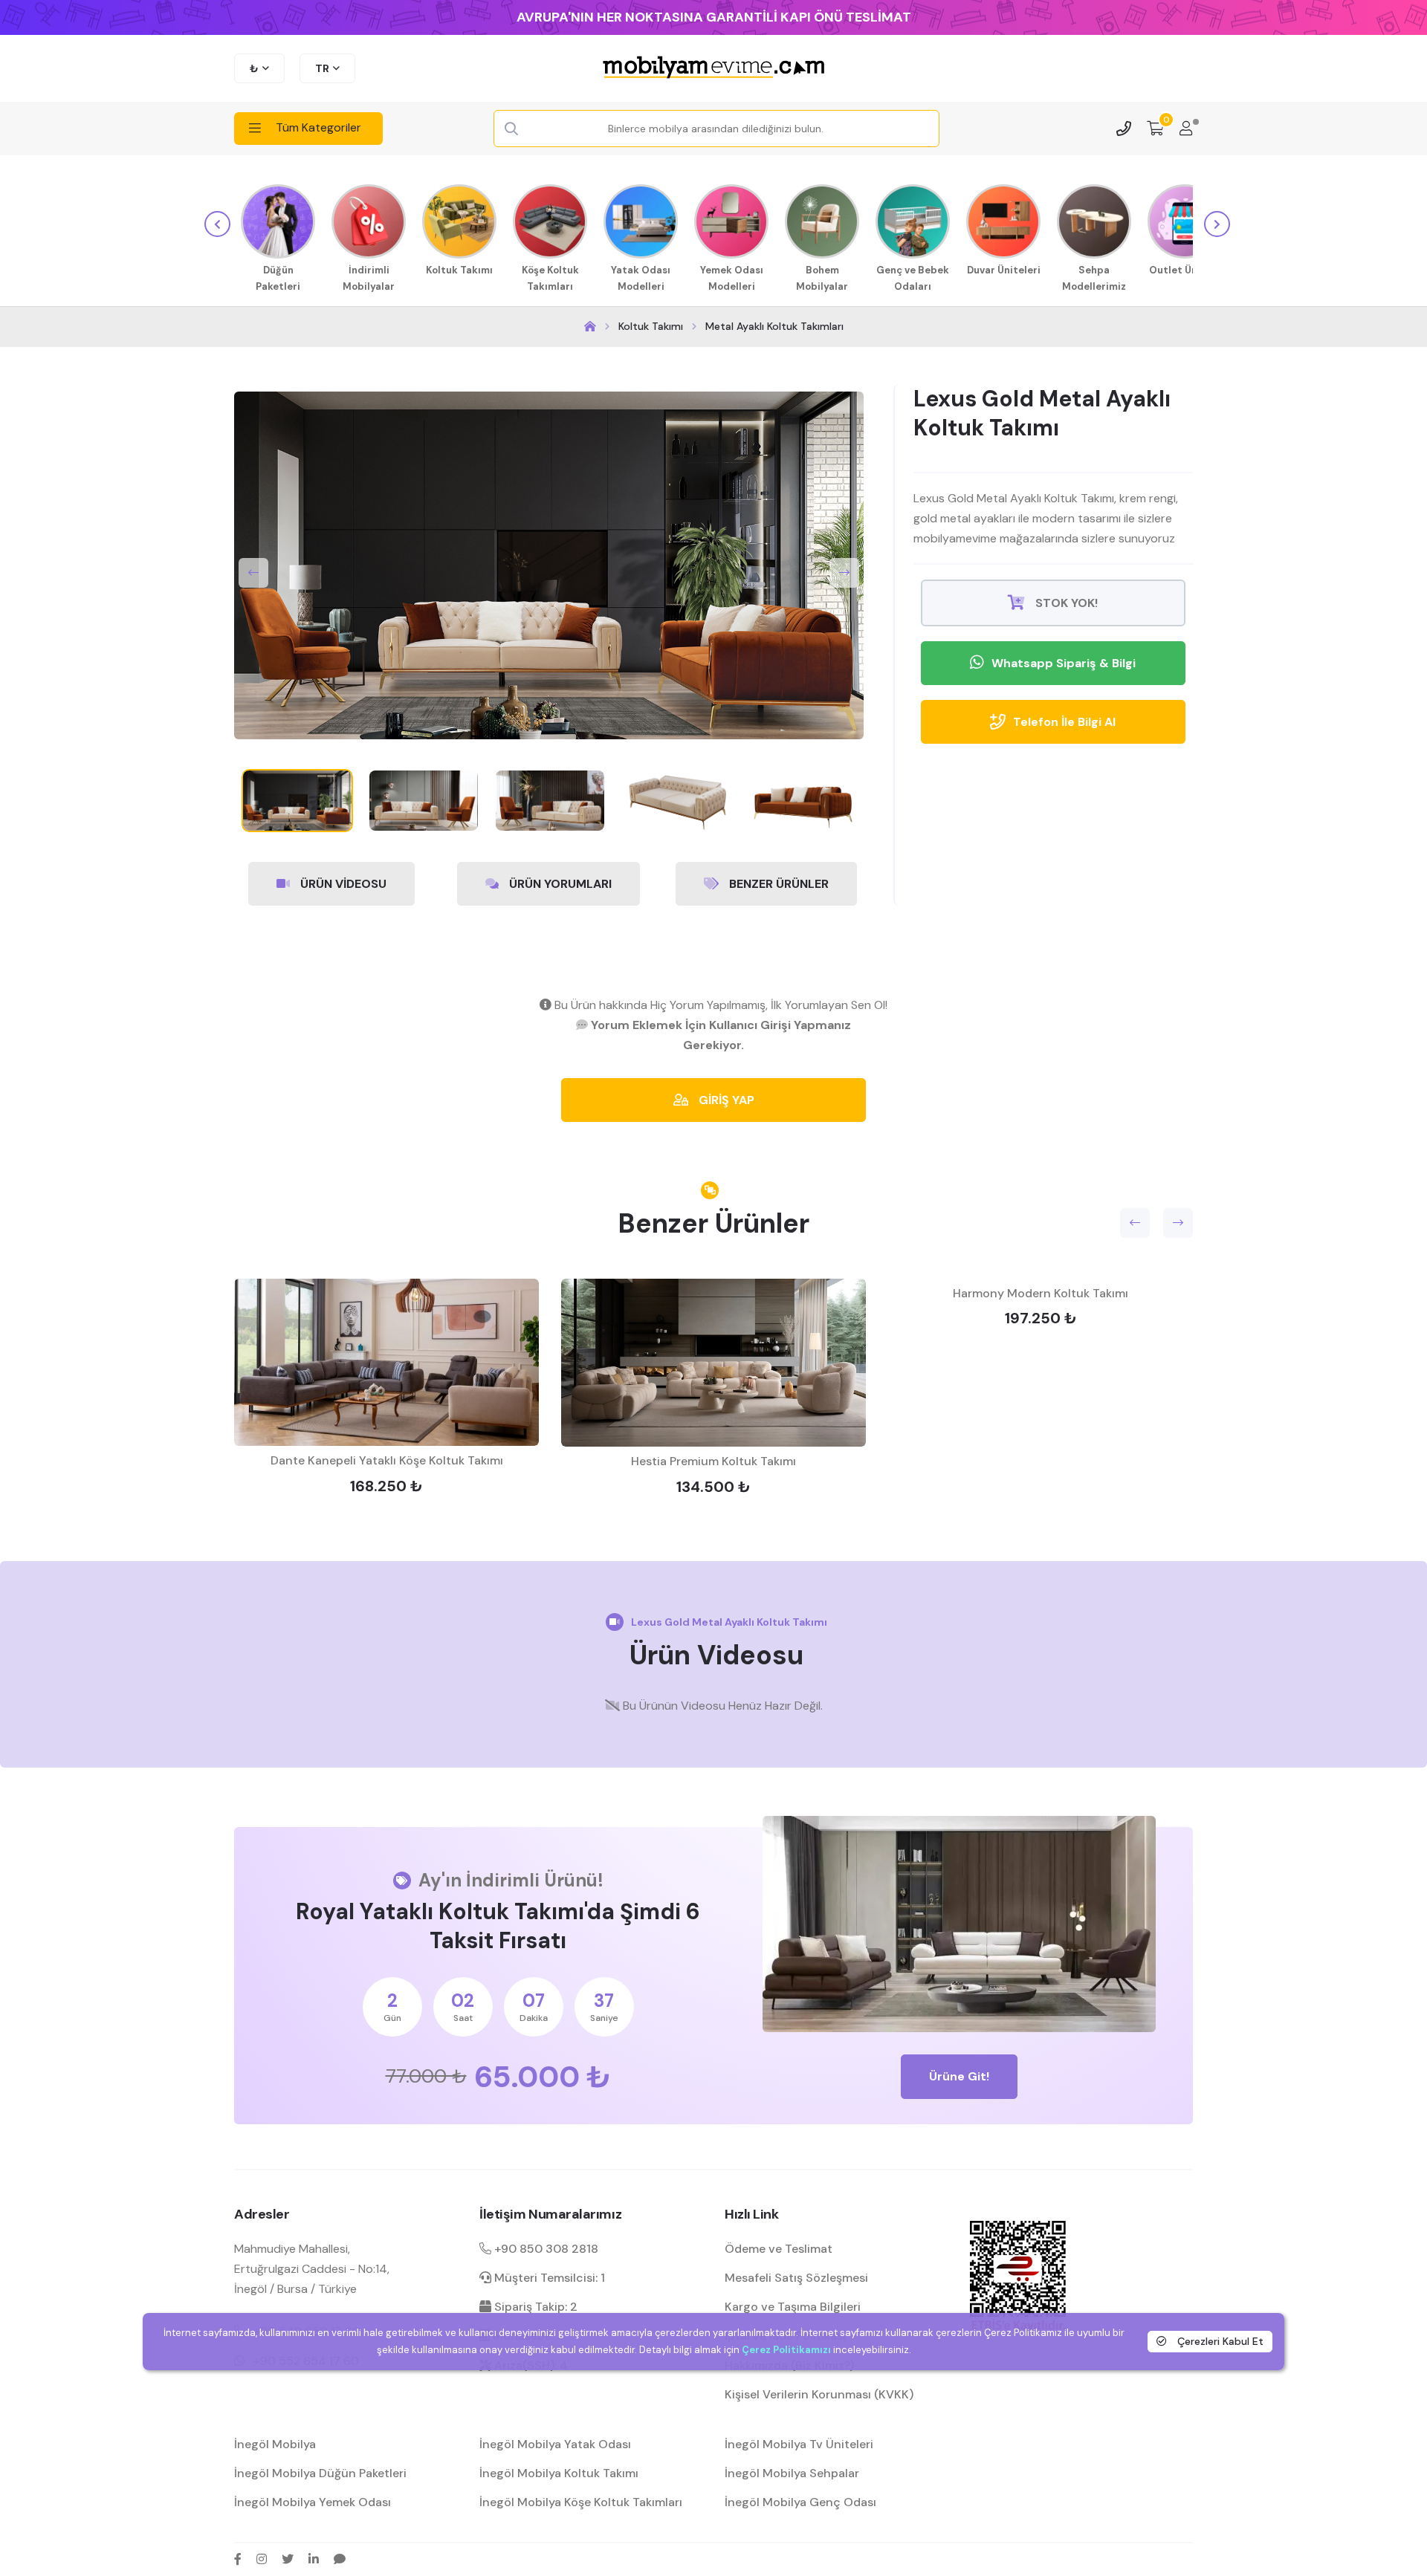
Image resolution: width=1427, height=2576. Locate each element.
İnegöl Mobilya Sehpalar (792, 2473)
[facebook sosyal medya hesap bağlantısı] (238, 2559)
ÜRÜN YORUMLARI (559, 884)
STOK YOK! (1065, 603)
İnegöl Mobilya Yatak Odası (555, 2444)
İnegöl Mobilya (275, 2444)
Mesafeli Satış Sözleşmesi (796, 2278)
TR (322, 68)
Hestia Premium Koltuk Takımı (713, 1461)
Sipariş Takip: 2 (534, 2307)
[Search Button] (511, 129)
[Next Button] (844, 573)
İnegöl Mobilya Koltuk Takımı (559, 2473)
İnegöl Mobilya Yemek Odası (313, 2502)
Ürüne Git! (959, 2076)
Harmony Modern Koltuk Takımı (1041, 1293)
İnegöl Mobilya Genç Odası (800, 2502)
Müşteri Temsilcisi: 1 (548, 2278)
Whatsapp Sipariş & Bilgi (1064, 663)
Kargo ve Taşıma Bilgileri (793, 2307)
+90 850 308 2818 (545, 2249)
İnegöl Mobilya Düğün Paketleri (320, 2473)
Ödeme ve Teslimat (779, 2249)
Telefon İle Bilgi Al (1064, 722)
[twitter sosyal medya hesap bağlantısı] (288, 2559)
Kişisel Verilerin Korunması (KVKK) (819, 2394)
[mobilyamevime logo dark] (713, 68)
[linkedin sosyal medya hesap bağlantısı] (314, 2559)
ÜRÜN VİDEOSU (342, 884)
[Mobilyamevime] (590, 327)
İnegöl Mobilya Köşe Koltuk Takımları (581, 2502)
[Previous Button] (253, 573)
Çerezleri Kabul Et (1219, 2341)
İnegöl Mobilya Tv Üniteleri (799, 2444)
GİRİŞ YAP (725, 1100)
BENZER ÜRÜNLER (777, 884)
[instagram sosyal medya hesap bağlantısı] (262, 2559)
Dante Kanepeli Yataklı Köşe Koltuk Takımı (387, 1460)
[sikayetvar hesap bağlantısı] (340, 2559)
